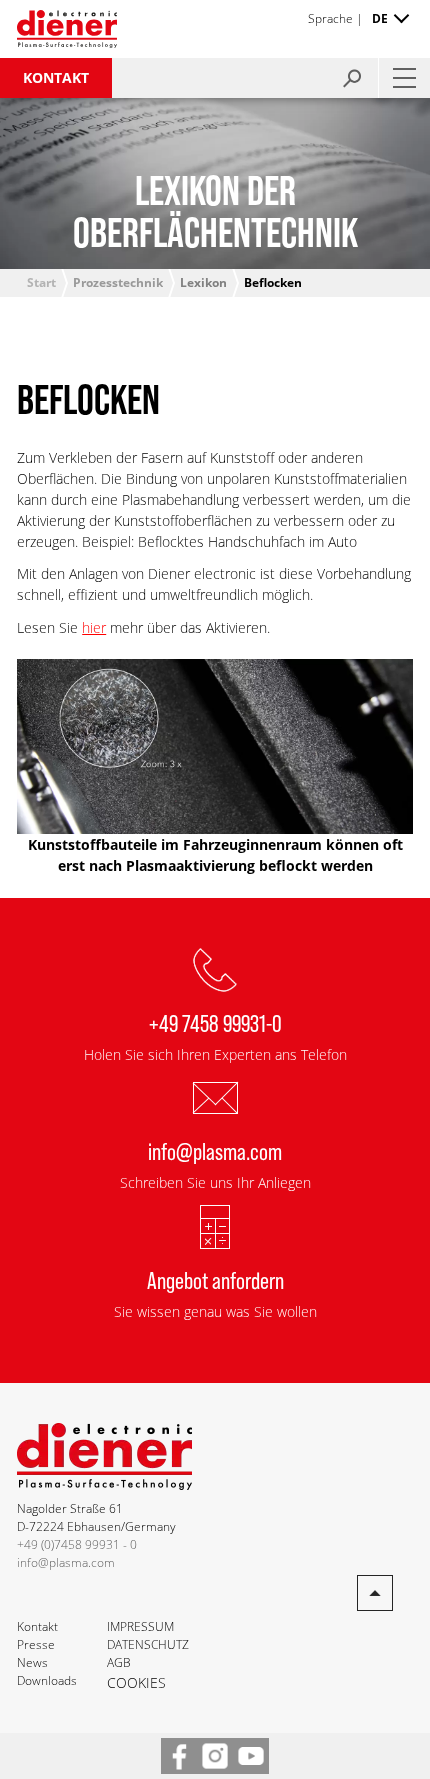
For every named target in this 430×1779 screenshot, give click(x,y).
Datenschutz (148, 1644)
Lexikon (203, 282)
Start (41, 282)
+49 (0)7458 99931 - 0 (77, 1544)
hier (94, 627)
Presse (36, 1644)
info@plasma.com (215, 1150)
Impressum (140, 1626)
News (32, 1662)
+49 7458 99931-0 (215, 1022)
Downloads (47, 1680)
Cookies (136, 1682)
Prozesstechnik (118, 282)
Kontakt (56, 77)
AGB (119, 1662)
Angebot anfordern (215, 1279)
